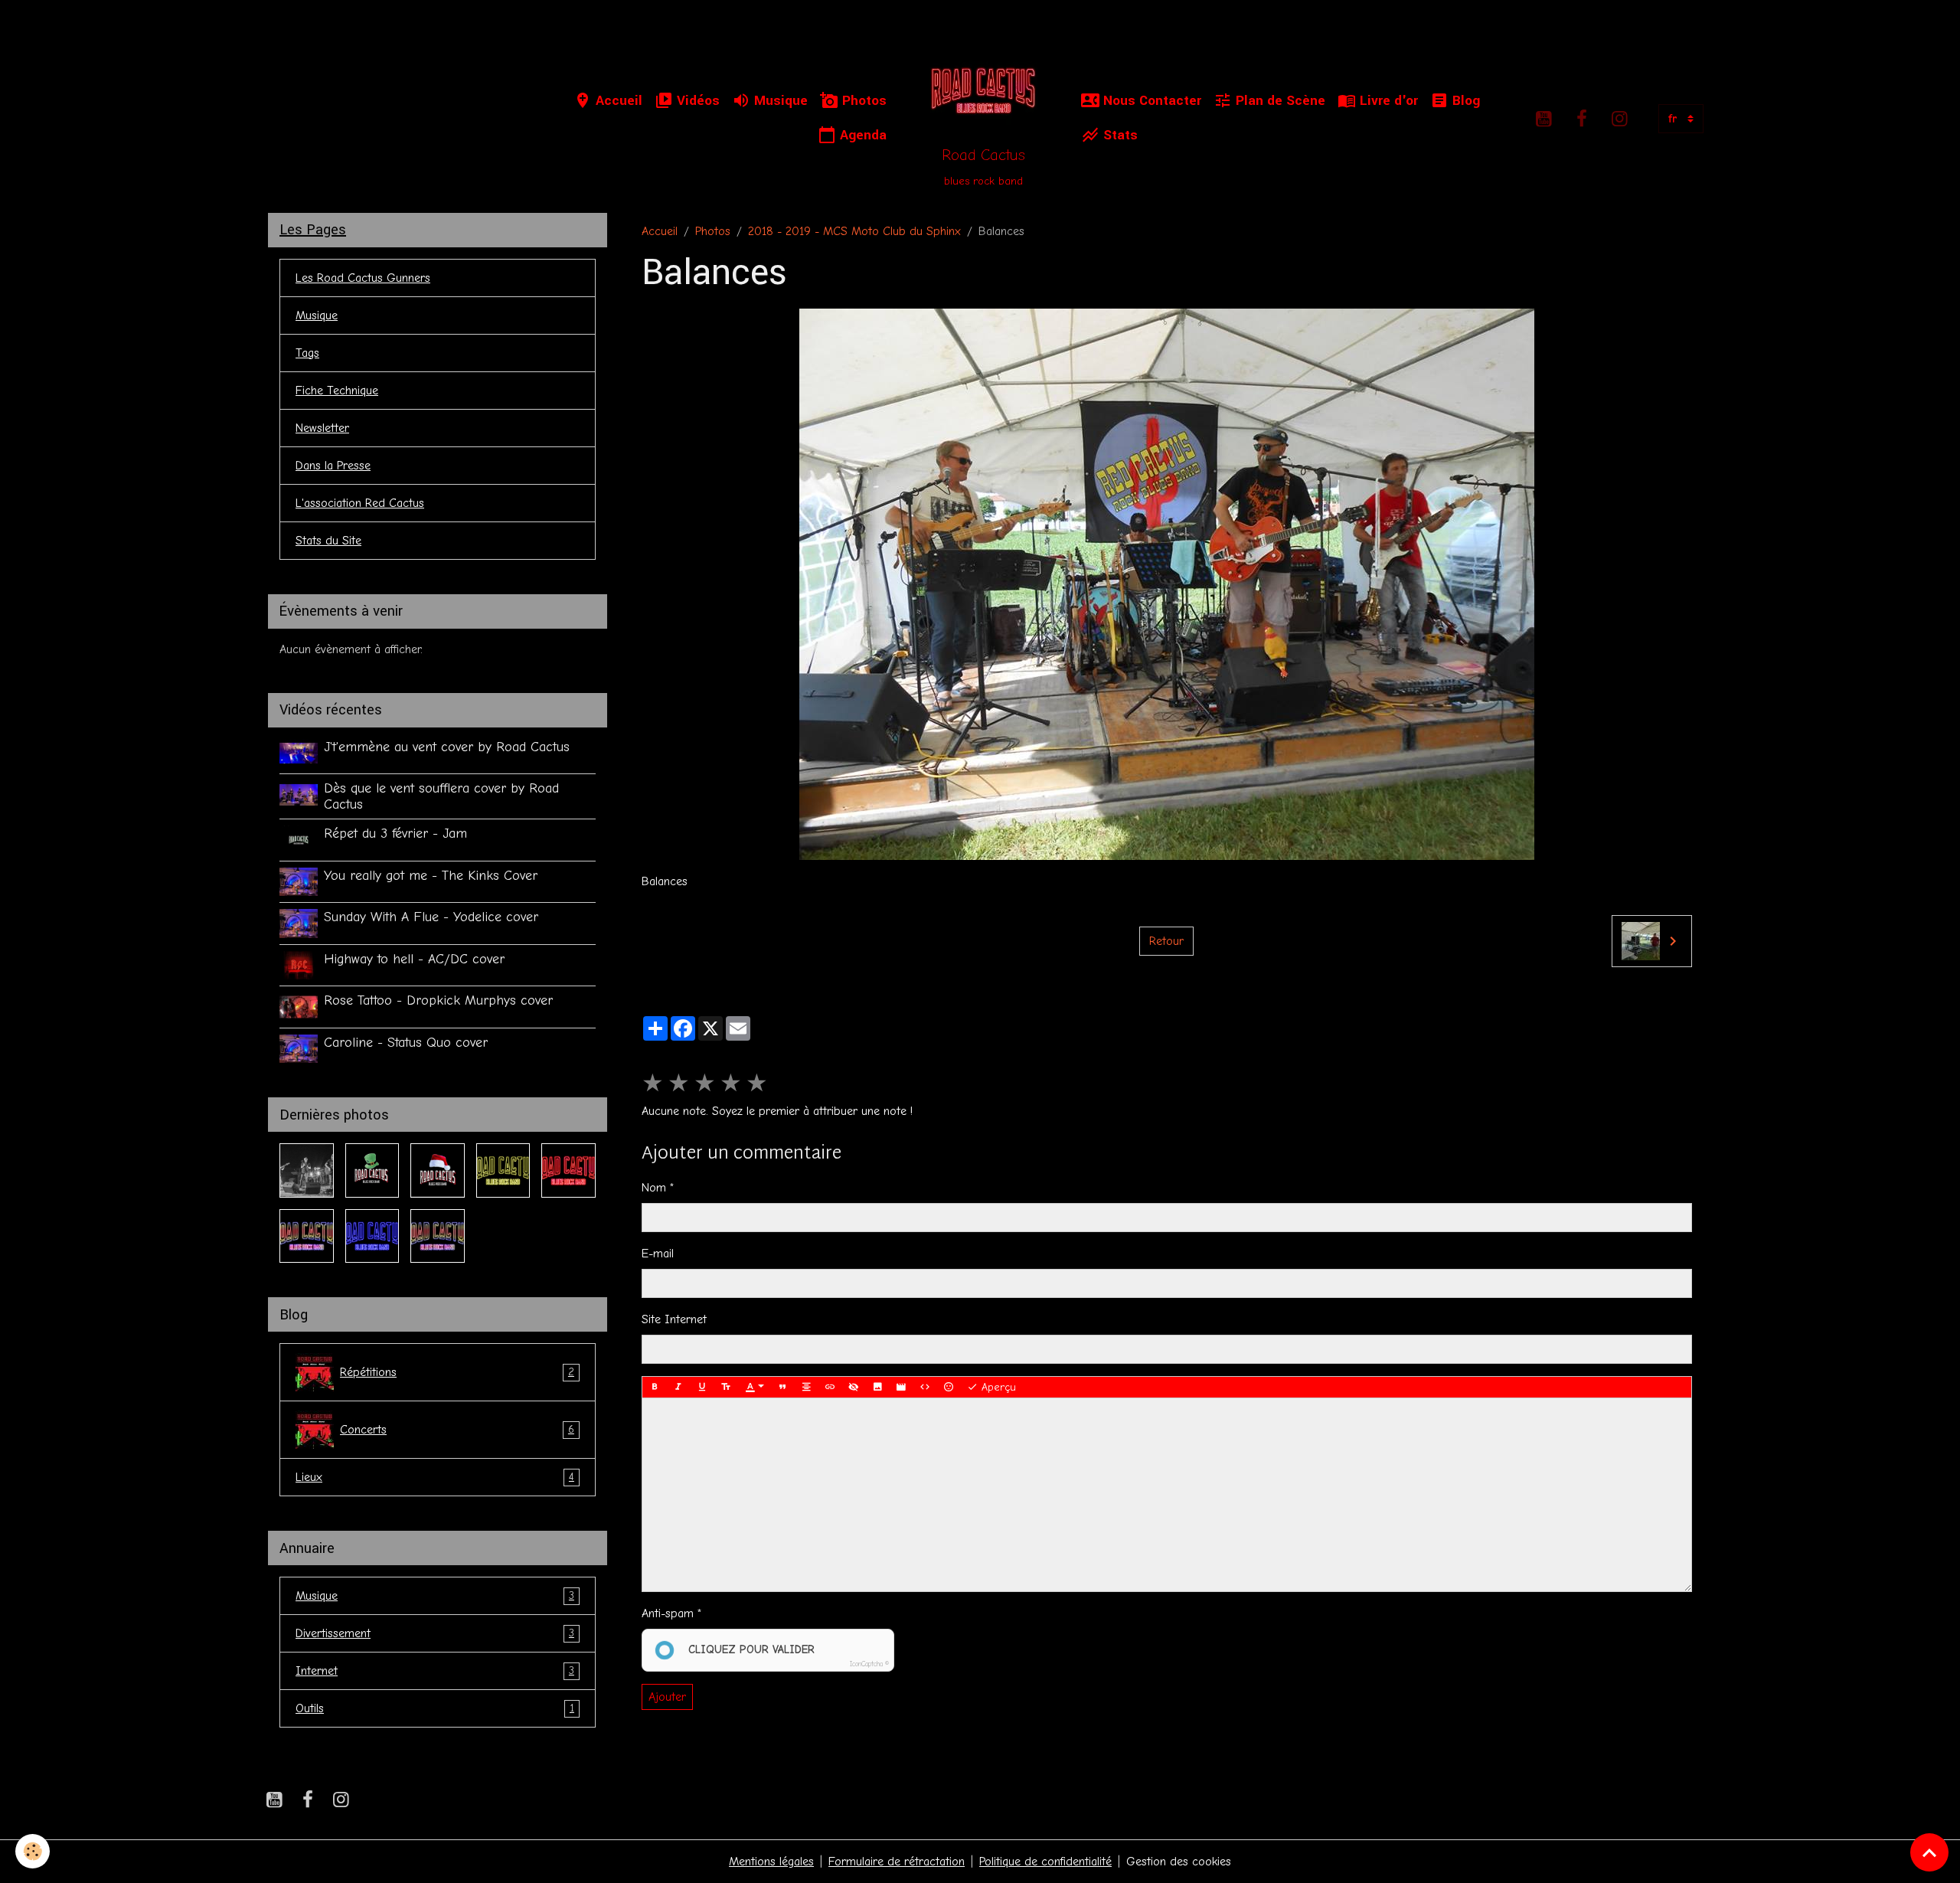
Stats (1119, 135)
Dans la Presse (333, 466)
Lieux (435, 1477)
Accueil (617, 101)
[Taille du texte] (726, 1388)
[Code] (925, 1388)
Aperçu (997, 1387)
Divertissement (435, 1633)
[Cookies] (33, 1851)
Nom (654, 1188)
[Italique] (678, 1388)
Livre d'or (1387, 101)
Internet (435, 1671)
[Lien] (830, 1388)
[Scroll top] (1929, 1852)
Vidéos (696, 101)
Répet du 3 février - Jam (395, 833)
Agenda (861, 135)
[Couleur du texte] (755, 1388)
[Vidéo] (901, 1388)
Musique (779, 101)
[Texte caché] (854, 1388)
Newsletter (322, 428)
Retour (1166, 941)
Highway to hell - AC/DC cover (414, 959)
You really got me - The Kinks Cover (431, 875)
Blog (1464, 101)
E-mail (658, 1254)
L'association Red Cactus (360, 503)
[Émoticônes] (949, 1388)
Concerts (457, 1430)
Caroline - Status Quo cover (406, 1042)
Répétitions (457, 1372)
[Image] (877, 1388)
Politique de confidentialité (1045, 1862)
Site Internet (674, 1319)
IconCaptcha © (869, 1664)
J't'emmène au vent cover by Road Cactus (447, 747)
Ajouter (667, 1697)
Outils (435, 1708)
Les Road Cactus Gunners (363, 278)
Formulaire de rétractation (897, 1862)
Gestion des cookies (1179, 1862)
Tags (307, 353)
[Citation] (782, 1388)
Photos (862, 101)
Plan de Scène (1279, 101)
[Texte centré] (806, 1388)
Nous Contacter (1150, 101)
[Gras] (655, 1388)
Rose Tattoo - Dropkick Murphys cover (438, 1000)
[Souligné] (702, 1388)
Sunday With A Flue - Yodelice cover (431, 917)
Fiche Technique (337, 391)
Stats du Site (328, 541)
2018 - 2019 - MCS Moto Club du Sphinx (854, 231)
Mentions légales (771, 1862)
